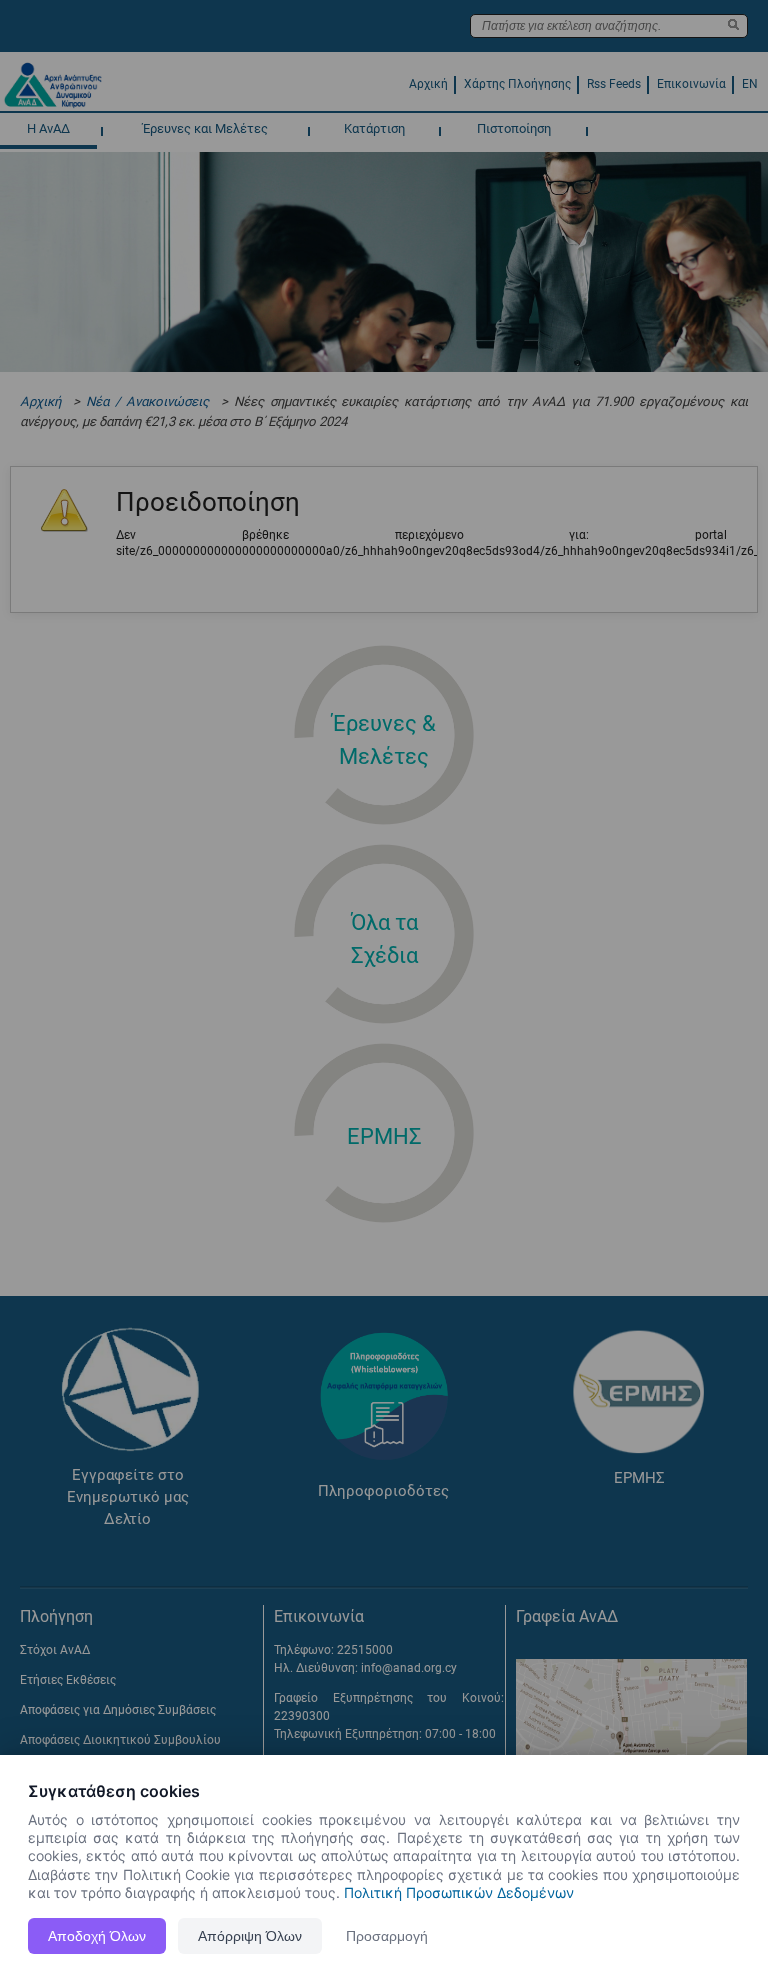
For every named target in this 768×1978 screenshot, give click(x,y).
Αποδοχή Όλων (97, 1936)
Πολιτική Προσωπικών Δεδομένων (459, 1892)
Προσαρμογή (387, 1936)
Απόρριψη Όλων (250, 1936)
